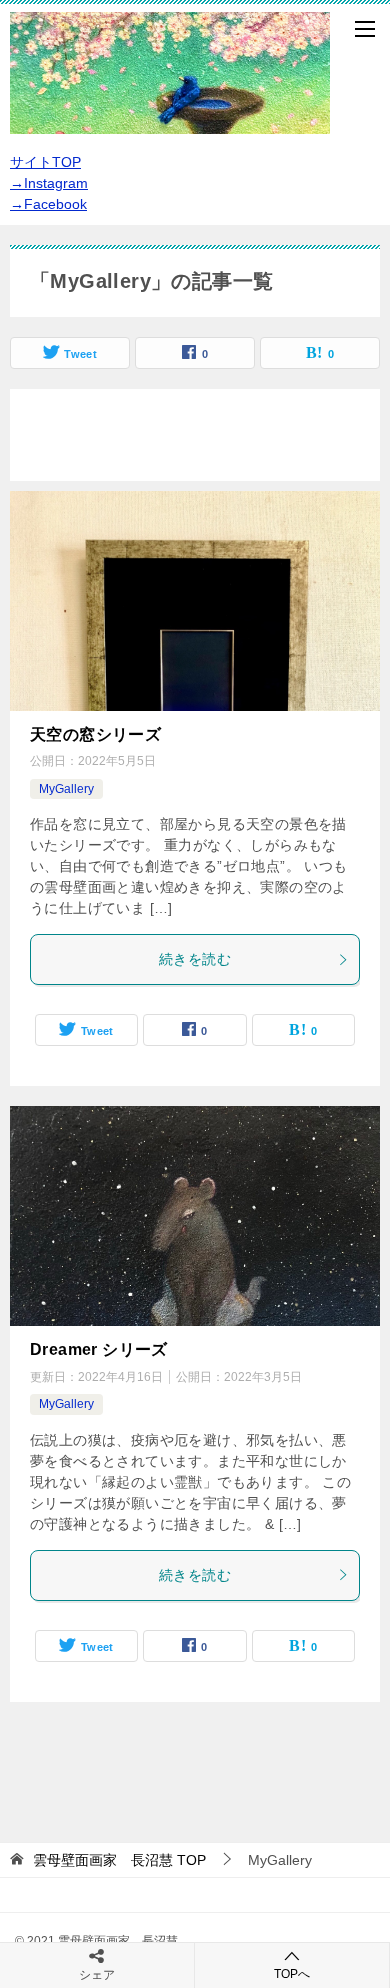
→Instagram (49, 183)
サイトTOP (45, 162)
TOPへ (292, 1974)
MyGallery (66, 789)
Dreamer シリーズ (99, 1349)
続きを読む (195, 959)
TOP (119, 1860)
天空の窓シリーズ (95, 734)
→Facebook (48, 204)
